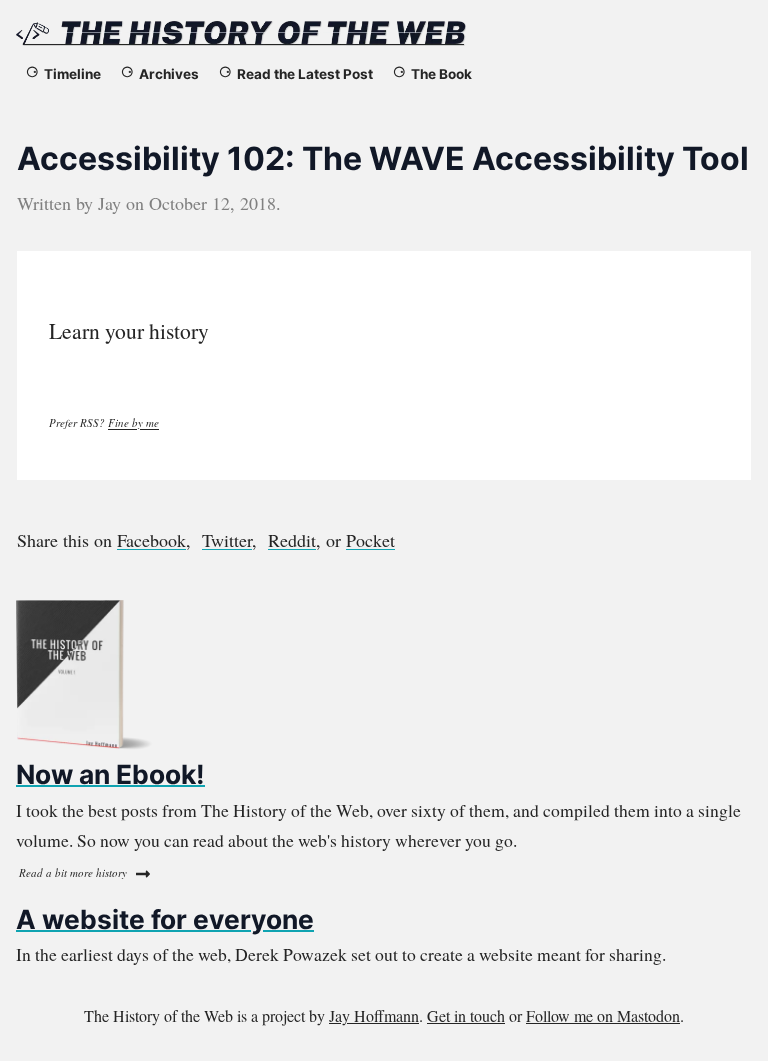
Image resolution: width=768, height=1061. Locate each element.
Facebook (151, 540)
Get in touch (466, 1015)
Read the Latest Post (305, 74)
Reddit (292, 540)
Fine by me (133, 422)
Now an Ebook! (110, 774)
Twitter (227, 540)
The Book (441, 74)
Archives (169, 74)
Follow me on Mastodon (603, 1015)
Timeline (72, 74)
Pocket (370, 540)
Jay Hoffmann (374, 1015)
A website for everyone (165, 919)
